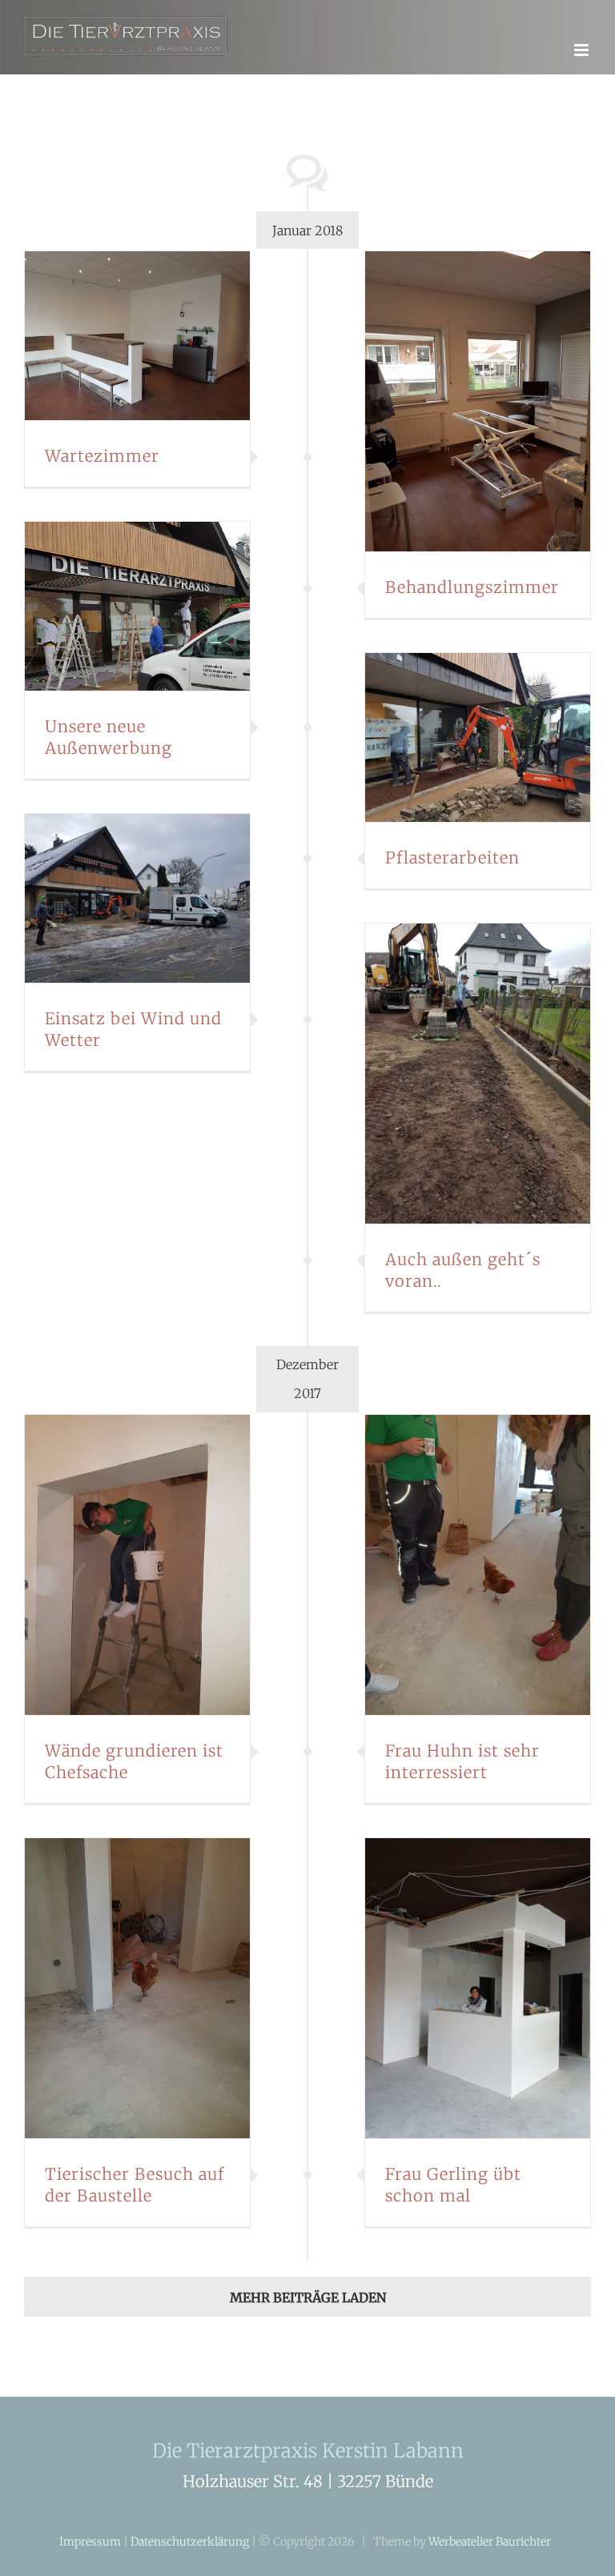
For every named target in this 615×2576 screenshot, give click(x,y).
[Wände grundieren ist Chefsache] (137, 1565)
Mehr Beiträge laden (308, 2298)
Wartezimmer (102, 456)
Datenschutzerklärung (190, 2542)
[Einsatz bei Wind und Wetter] (137, 898)
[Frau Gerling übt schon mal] (478, 1988)
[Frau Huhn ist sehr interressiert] (478, 1565)
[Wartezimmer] (137, 336)
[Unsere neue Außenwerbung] (137, 606)
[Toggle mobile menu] (583, 50)
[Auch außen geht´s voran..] (478, 1074)
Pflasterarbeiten (452, 857)
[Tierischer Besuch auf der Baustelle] (137, 1988)
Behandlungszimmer (472, 587)
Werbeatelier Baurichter (490, 2542)
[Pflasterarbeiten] (478, 737)
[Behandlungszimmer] (478, 401)
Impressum (90, 2542)
